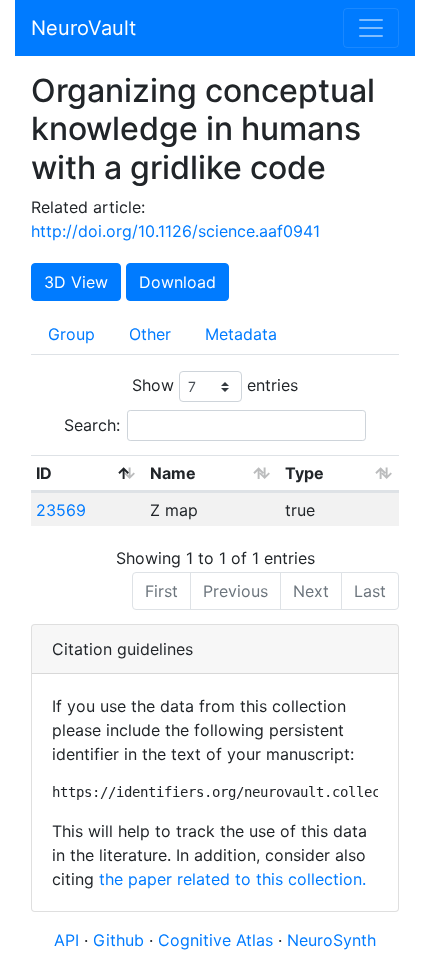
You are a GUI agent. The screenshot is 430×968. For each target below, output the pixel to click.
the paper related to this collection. (232, 879)
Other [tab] (150, 334)
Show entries (215, 385)
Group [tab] (71, 334)
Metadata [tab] (241, 334)
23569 (61, 510)
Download (177, 282)
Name (173, 473)
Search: (92, 425)
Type (304, 473)
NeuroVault (83, 28)
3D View (76, 282)
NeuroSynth (331, 940)
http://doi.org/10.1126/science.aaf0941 (175, 231)
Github (121, 940)
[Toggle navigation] (371, 28)
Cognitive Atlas (218, 940)
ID (44, 473)
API (66, 940)
